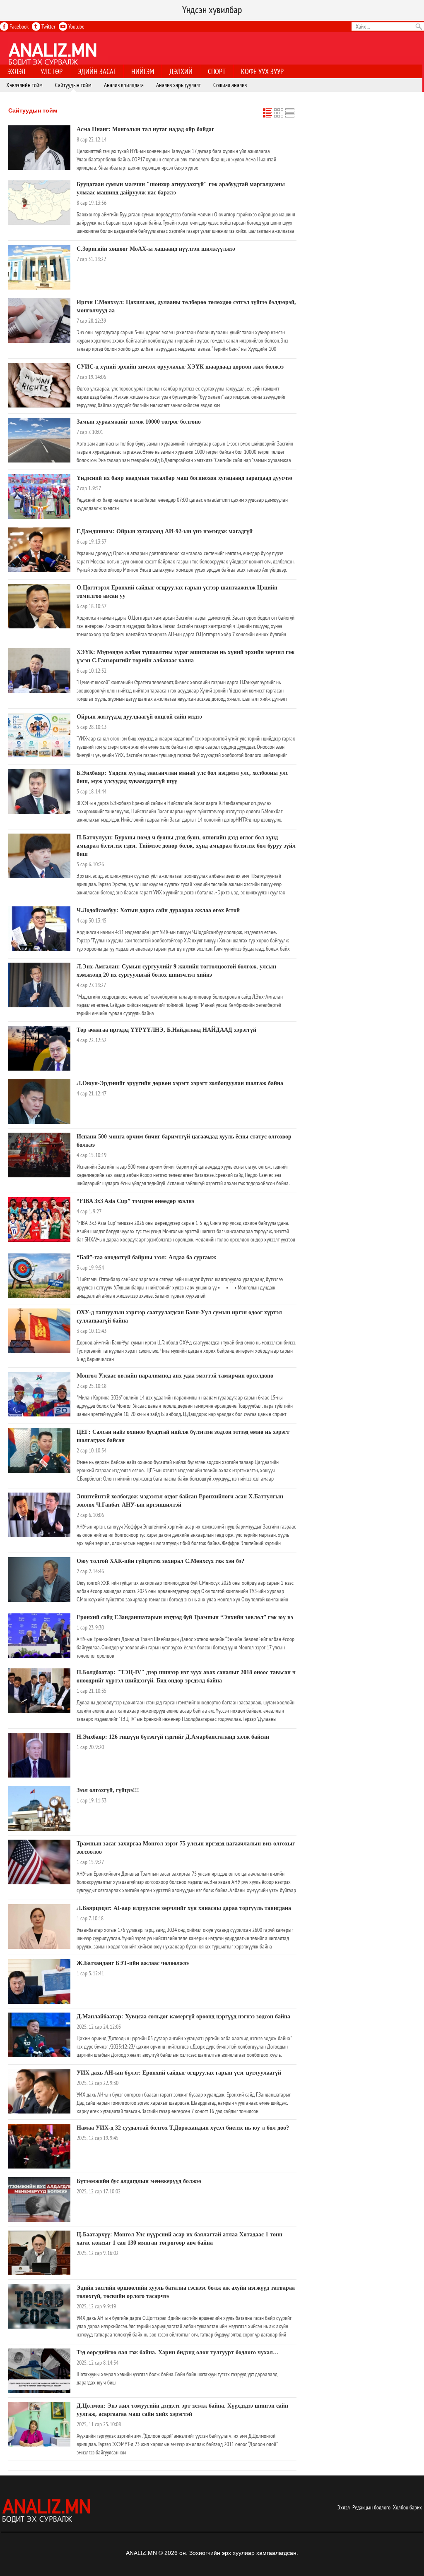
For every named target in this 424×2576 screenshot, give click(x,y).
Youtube (76, 26)
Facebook (18, 26)
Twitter (48, 26)
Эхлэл (344, 2507)
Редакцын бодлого (371, 2507)
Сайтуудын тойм (33, 110)
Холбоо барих (407, 2507)
